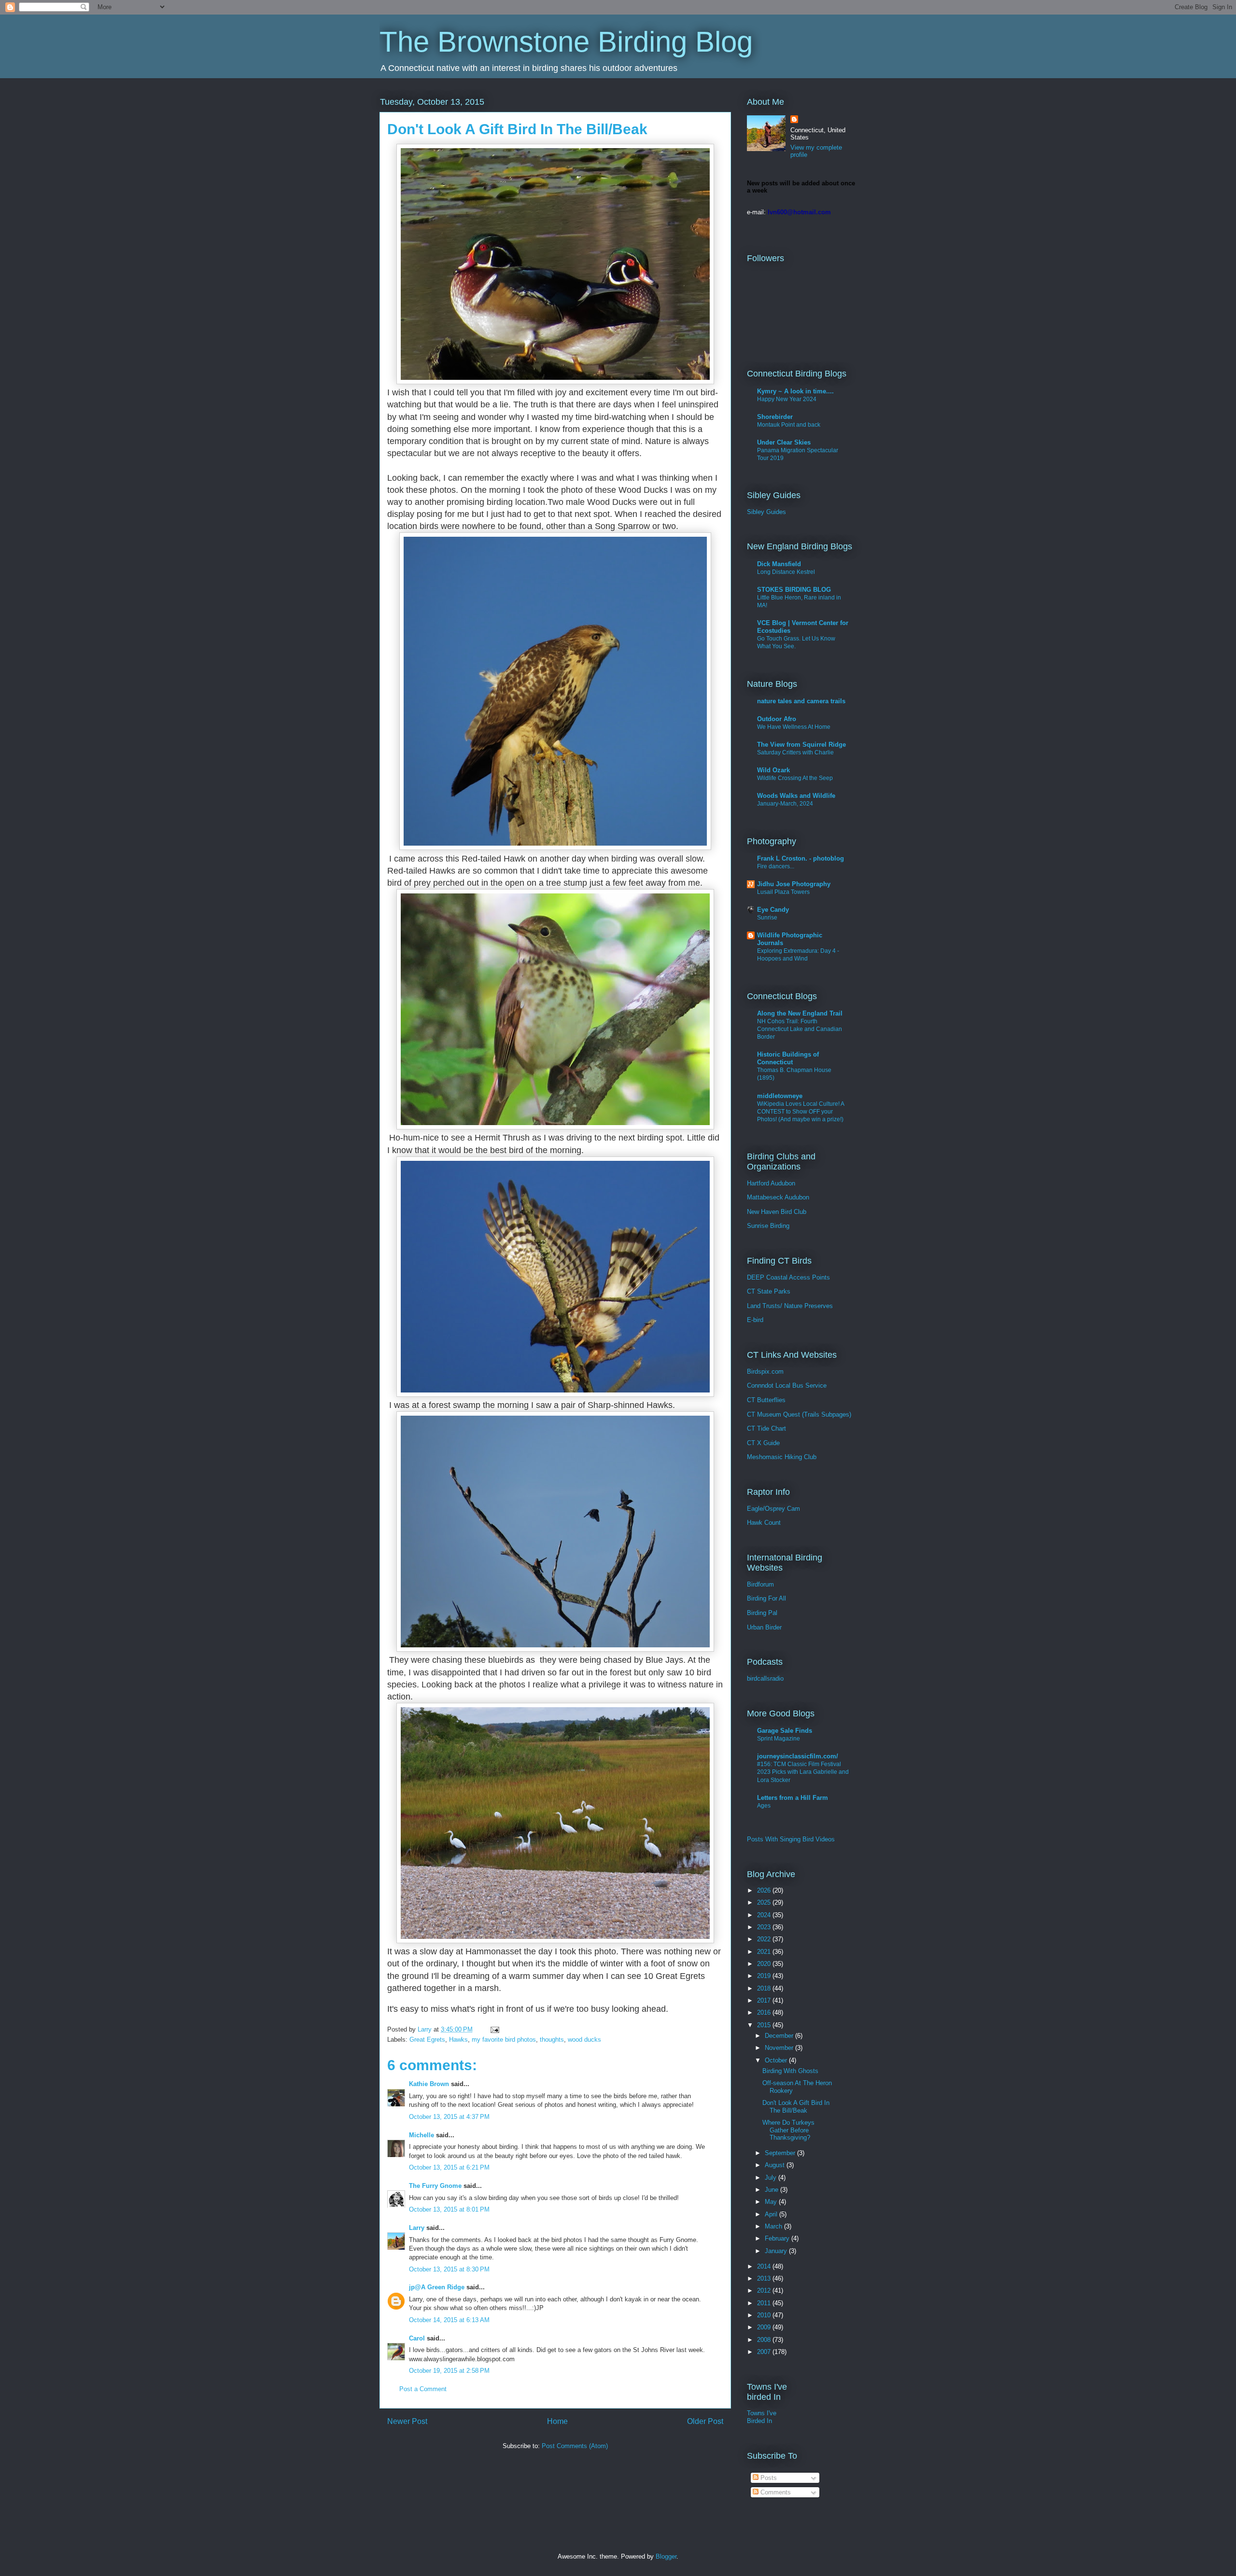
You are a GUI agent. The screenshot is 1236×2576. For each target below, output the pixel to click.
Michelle (421, 2135)
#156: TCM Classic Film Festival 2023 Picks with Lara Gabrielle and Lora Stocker (803, 1772)
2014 (765, 2266)
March (774, 2226)
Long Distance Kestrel (786, 572)
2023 (765, 1927)
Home (557, 2421)
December (780, 2036)
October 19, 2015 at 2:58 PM (449, 2371)
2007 (765, 2352)
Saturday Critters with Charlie (795, 752)
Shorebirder (775, 417)
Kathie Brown (429, 2084)
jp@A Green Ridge (437, 2287)
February (778, 2238)
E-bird (755, 1320)
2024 (765, 1915)
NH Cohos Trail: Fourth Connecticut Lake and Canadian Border (800, 1029)
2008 (765, 2340)
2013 (765, 2278)
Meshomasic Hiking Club (782, 1457)
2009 (765, 2327)
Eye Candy (773, 910)
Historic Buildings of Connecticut (788, 1058)
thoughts (552, 2040)
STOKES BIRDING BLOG (794, 590)
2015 (765, 2025)
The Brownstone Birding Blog (566, 42)
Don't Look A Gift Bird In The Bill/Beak (796, 2107)
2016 (765, 2012)
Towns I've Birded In (762, 2417)
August (776, 2165)
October (777, 2060)
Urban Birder (764, 1627)
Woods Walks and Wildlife (796, 796)
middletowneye (780, 1096)
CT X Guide (763, 1443)
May (772, 2202)
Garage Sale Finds (785, 1731)
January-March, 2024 (785, 804)
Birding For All (766, 1598)
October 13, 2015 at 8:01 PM (449, 2209)
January (777, 2251)
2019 (765, 1976)
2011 (765, 2303)
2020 (765, 1964)
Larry (417, 2228)
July (772, 2178)
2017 (765, 2000)
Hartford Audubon (771, 1183)
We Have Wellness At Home (794, 727)
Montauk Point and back (789, 425)
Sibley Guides (766, 512)
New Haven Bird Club (777, 1212)
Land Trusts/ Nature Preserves (790, 1306)
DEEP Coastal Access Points (788, 1277)
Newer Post (407, 2421)
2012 (765, 2291)
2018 (765, 1988)
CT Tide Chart (766, 1428)
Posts (768, 2478)
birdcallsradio (765, 1678)
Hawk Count (764, 1523)
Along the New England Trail (800, 1013)
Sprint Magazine (779, 1739)
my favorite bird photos (504, 2040)
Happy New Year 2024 (787, 399)
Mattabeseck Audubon (778, 1197)
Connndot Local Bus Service (787, 1385)
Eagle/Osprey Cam (773, 1509)
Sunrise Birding (768, 1226)
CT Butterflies (766, 1400)
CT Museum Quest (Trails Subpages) (799, 1414)
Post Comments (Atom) (575, 2446)
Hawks (458, 2040)
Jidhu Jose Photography (794, 884)
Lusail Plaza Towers (783, 892)
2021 (765, 1952)
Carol (417, 2338)
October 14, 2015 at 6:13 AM (449, 2320)
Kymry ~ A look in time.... (795, 391)
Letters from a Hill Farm (793, 1798)
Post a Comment (423, 2389)
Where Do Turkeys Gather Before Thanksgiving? (788, 2130)
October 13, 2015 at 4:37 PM (449, 2117)
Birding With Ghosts (790, 2071)
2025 (765, 1902)
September (781, 2153)
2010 (765, 2315)
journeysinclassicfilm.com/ (798, 1756)
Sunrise (767, 918)
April (772, 2214)
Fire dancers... (776, 866)
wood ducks (584, 2040)
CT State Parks (769, 1291)
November (780, 2048)
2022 (765, 1939)
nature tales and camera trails (801, 701)
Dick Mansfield (779, 564)
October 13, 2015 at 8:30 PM (449, 2269)
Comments (775, 2492)
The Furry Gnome (435, 2186)
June (772, 2190)
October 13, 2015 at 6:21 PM (449, 2167)
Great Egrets (427, 2040)
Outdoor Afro (777, 719)
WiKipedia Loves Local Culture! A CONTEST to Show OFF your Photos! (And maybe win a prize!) (801, 1112)
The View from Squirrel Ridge (801, 745)
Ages (764, 1806)
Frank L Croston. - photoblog (801, 858)
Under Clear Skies (784, 442)
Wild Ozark (773, 770)
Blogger (666, 2556)
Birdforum (760, 1584)
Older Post (705, 2421)
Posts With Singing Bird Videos (791, 1839)
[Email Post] (494, 2029)
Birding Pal (762, 1613)
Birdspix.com (765, 1372)
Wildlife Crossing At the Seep (795, 778)
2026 (765, 1890)
